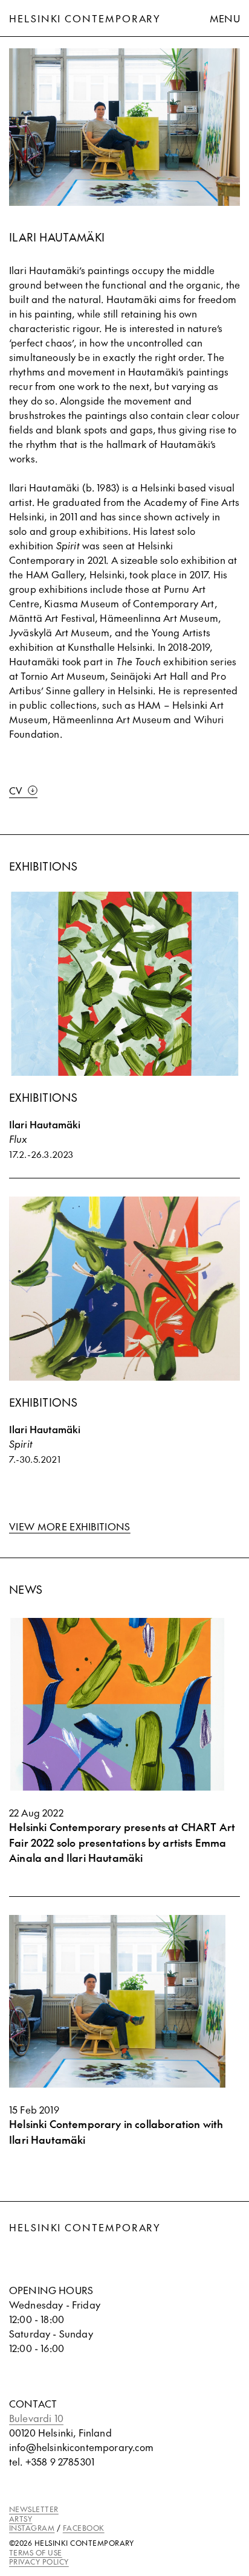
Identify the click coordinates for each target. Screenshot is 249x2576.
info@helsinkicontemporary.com (82, 2447)
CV (16, 790)
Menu (225, 18)
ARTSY (21, 2519)
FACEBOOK (84, 2528)
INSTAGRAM (32, 2528)
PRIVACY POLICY (39, 2562)
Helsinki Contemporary (85, 18)
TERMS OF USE (36, 2552)
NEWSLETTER (34, 2509)
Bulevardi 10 (36, 2418)
